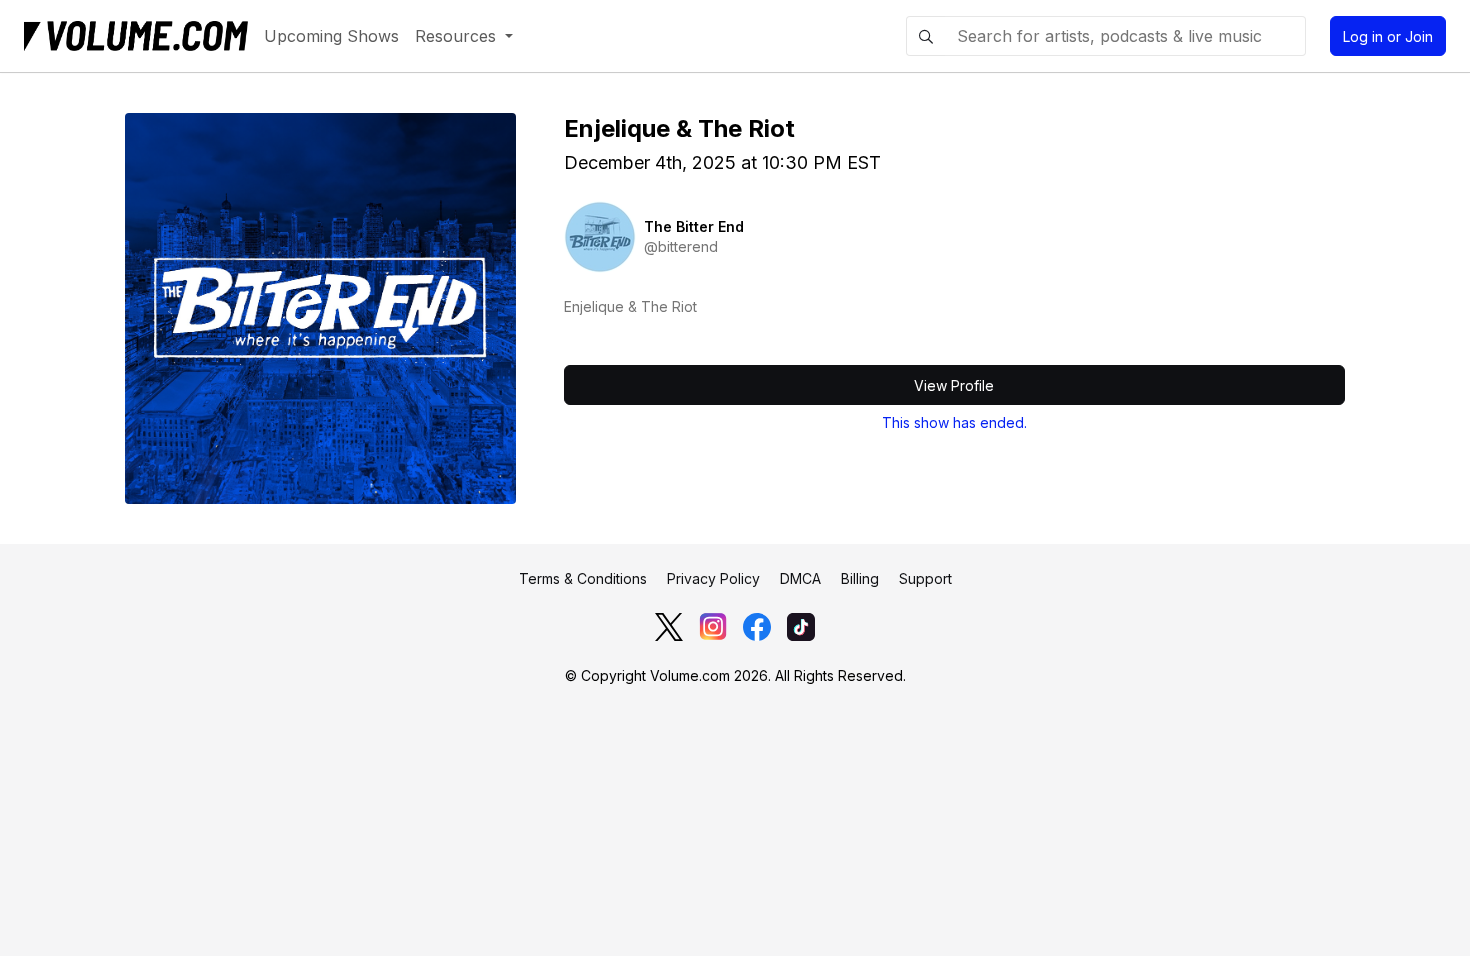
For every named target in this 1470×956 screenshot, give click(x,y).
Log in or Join (1388, 36)
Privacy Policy (713, 578)
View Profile (954, 385)
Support (925, 578)
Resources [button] (458, 36)
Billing (860, 578)
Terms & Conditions (583, 578)
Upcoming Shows (331, 36)
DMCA (800, 578)
